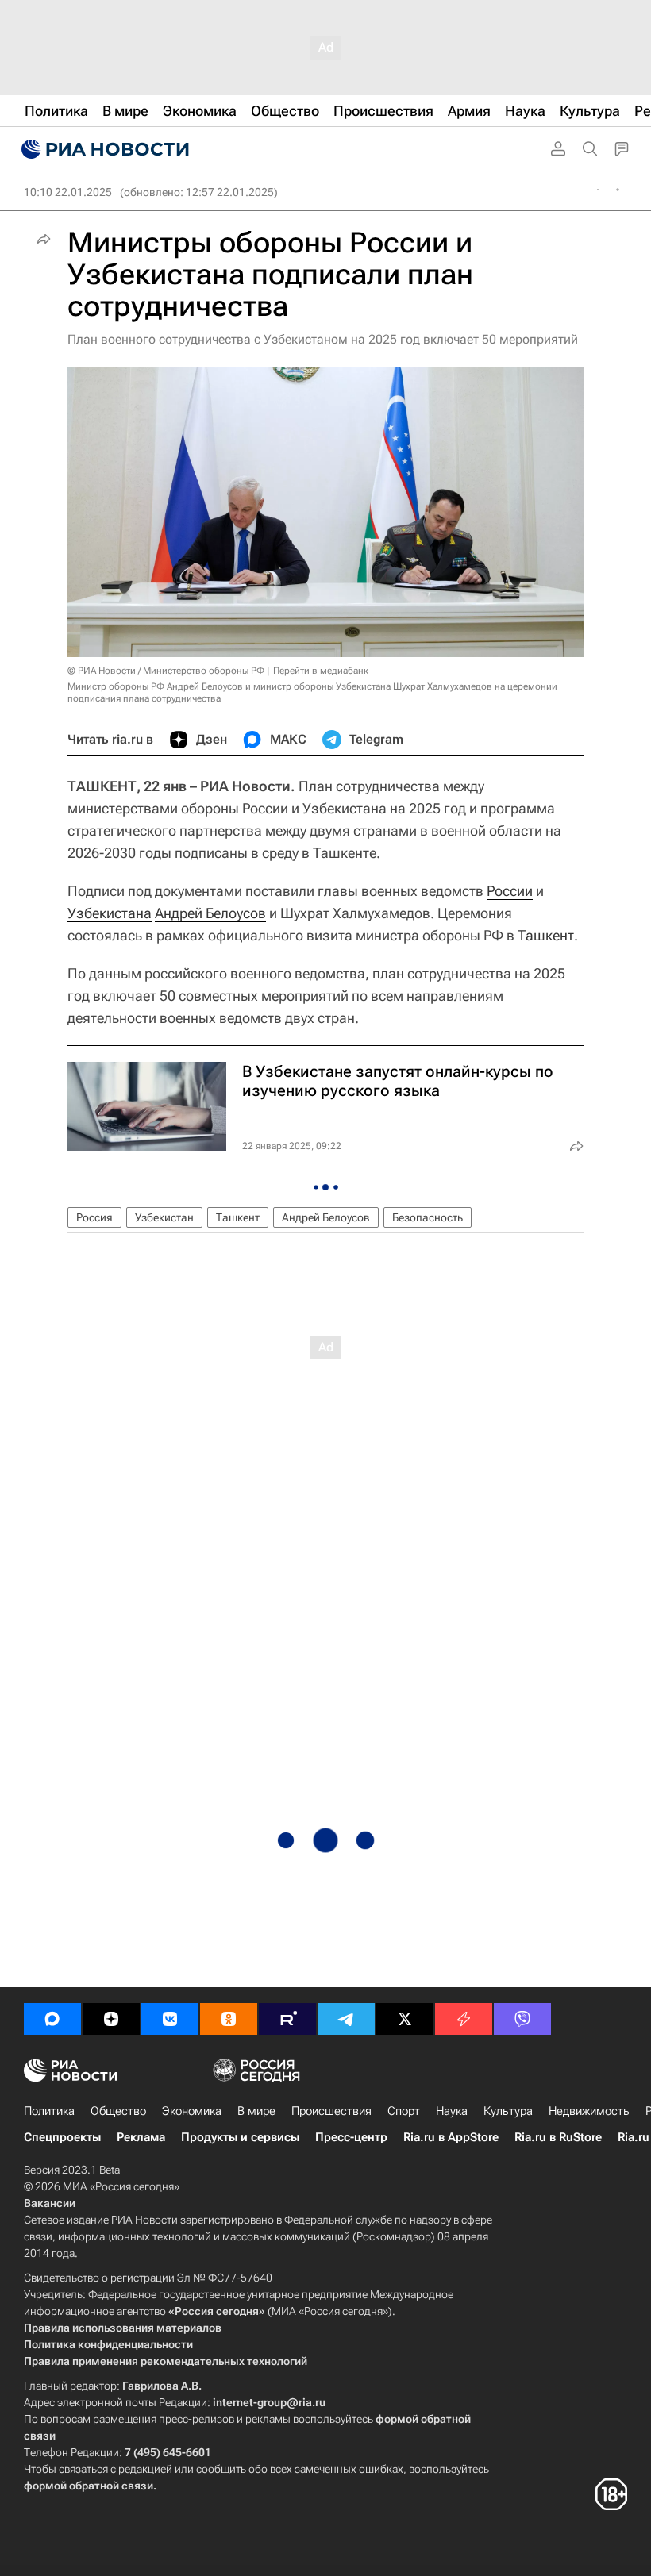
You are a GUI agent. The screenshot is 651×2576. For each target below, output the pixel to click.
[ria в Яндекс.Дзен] (111, 2019)
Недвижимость (589, 2111)
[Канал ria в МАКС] (52, 2019)
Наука (452, 2111)
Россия (94, 1217)
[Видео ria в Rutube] (287, 2019)
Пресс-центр (351, 2137)
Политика (49, 2111)
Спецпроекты (62, 2137)
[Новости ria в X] (405, 2019)
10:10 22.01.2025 (68, 192)
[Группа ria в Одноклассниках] (229, 2019)
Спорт (404, 2111)
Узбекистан (164, 1217)
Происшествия (331, 2111)
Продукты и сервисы (240, 2137)
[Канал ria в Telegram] (346, 2019)
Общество (118, 2111)
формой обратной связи (89, 2486)
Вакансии (50, 2203)
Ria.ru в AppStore (451, 2137)
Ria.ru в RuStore (558, 2137)
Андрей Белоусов (210, 913)
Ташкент (546, 935)
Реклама (141, 2137)
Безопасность (428, 1217)
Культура (508, 2111)
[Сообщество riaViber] (522, 2019)
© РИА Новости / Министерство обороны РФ (166, 671)
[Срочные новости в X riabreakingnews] (464, 2019)
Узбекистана (110, 913)
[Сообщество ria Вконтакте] (170, 2019)
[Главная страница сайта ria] (103, 149)
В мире (256, 2111)
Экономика (192, 2111)
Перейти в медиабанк (321, 671)
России (510, 891)
